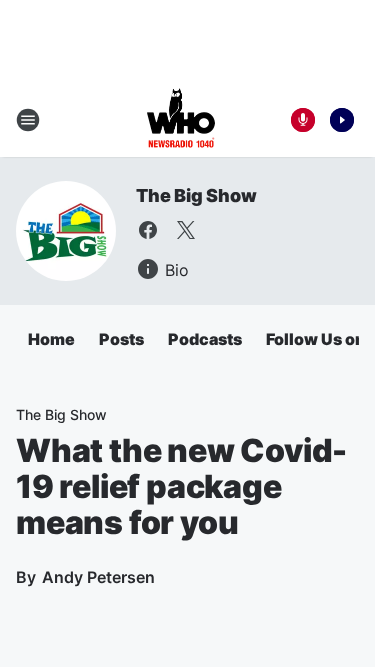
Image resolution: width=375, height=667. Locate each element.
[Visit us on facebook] (148, 230)
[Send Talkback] (303, 120)
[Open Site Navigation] (28, 120)
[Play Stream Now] (342, 120)
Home (51, 339)
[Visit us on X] (186, 230)
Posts (121, 339)
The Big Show (196, 195)
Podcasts (205, 339)
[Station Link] (181, 120)
